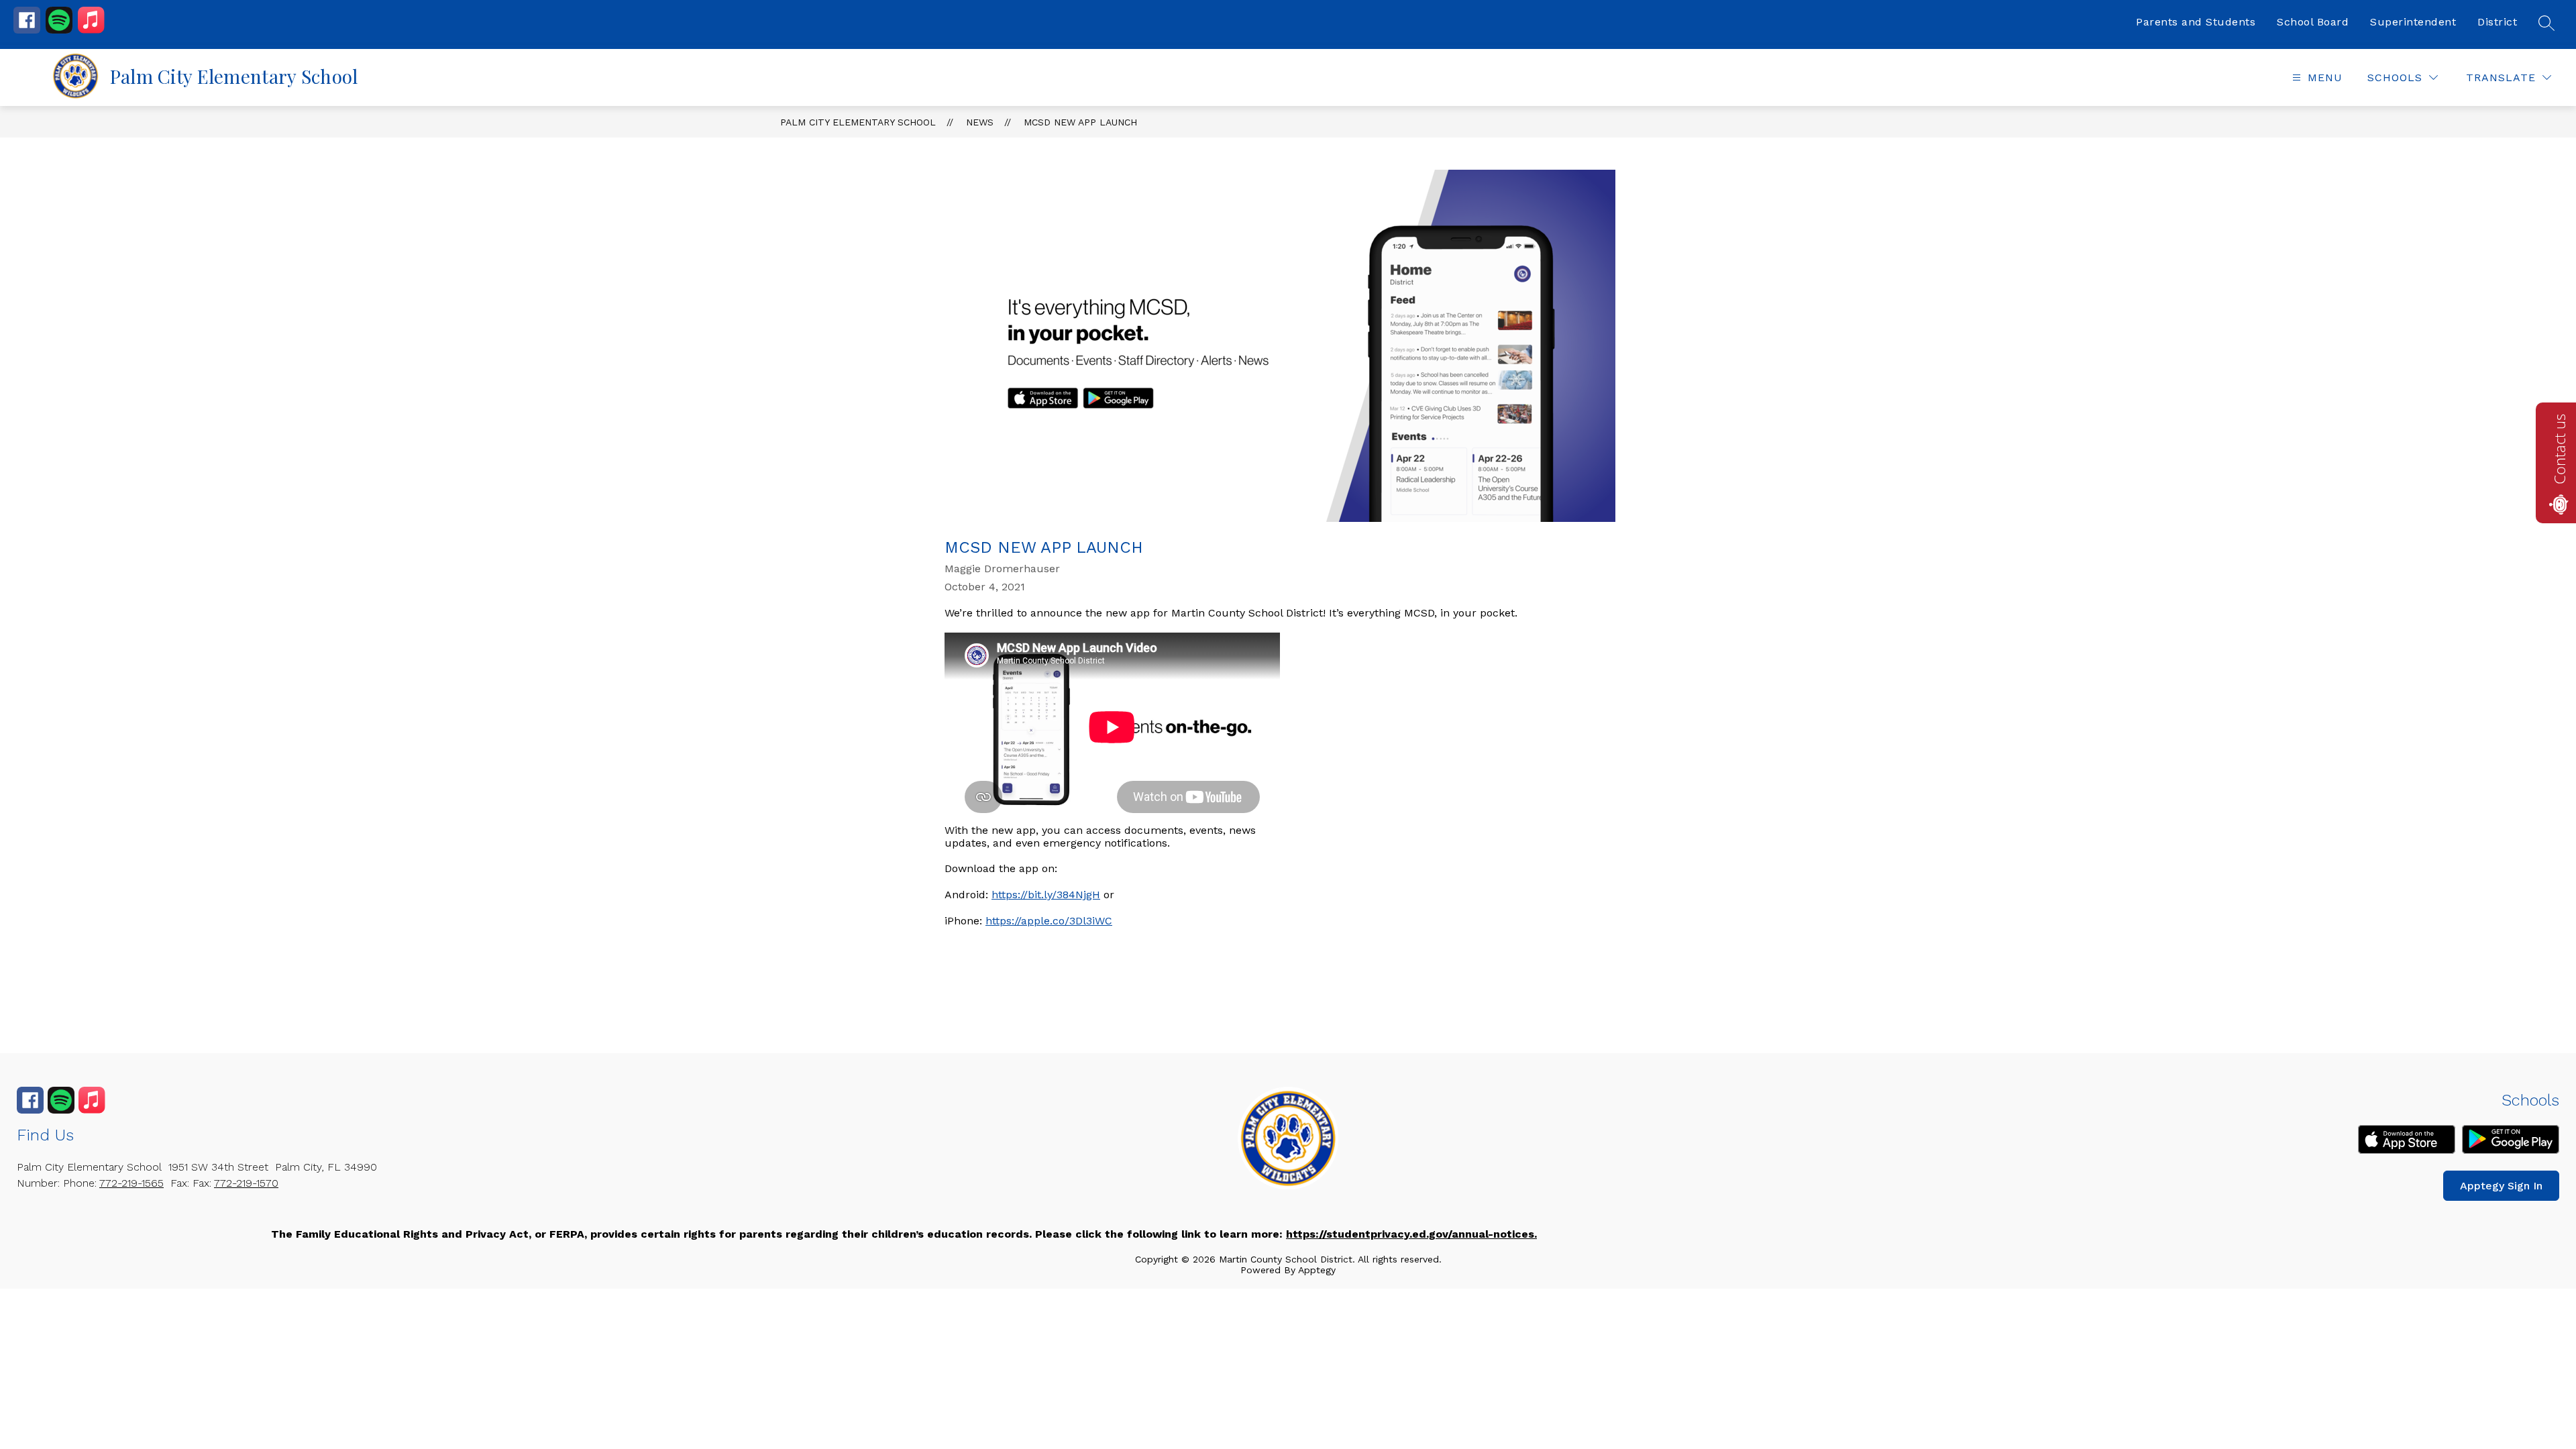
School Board (2313, 22)
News (980, 122)
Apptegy (1317, 1270)
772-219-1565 (131, 1183)
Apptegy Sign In (2501, 1186)
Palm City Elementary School (858, 122)
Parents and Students (2196, 22)
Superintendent (2413, 22)
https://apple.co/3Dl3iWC (1049, 921)
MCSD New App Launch (1080, 122)
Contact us (2559, 449)
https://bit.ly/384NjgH (1046, 895)
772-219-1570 (246, 1183)
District (2497, 22)
